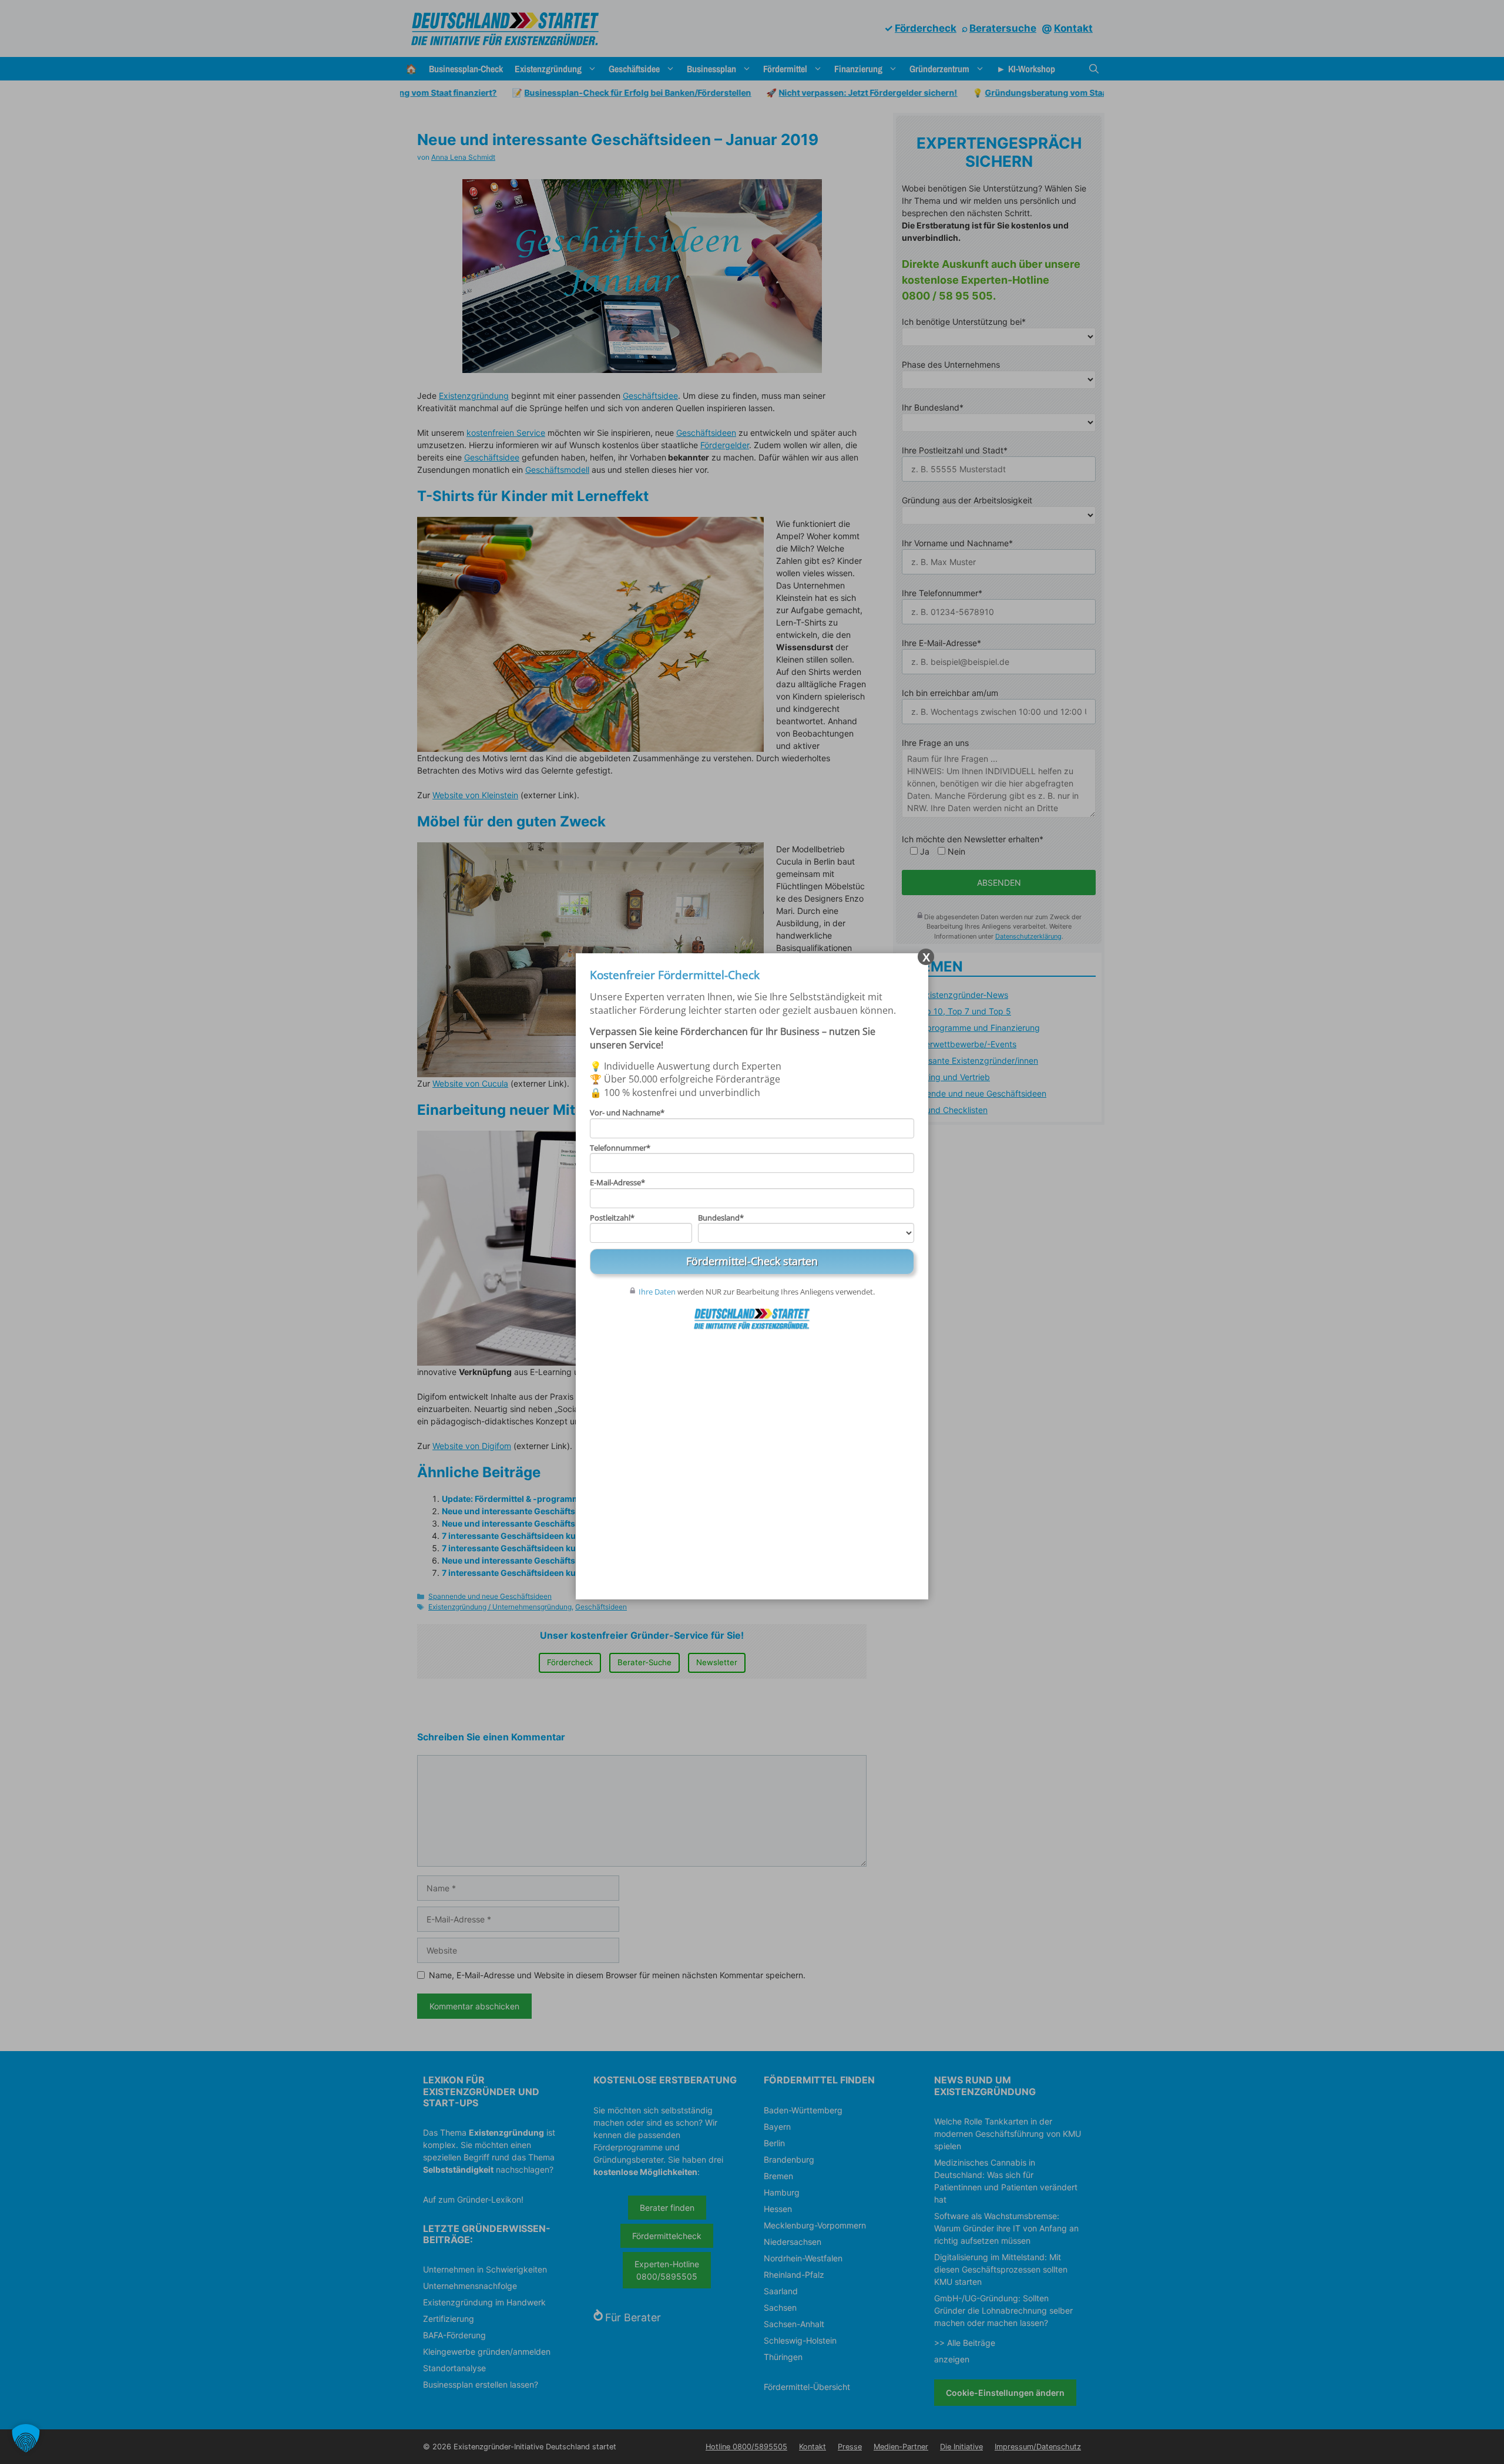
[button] (26, 2438)
